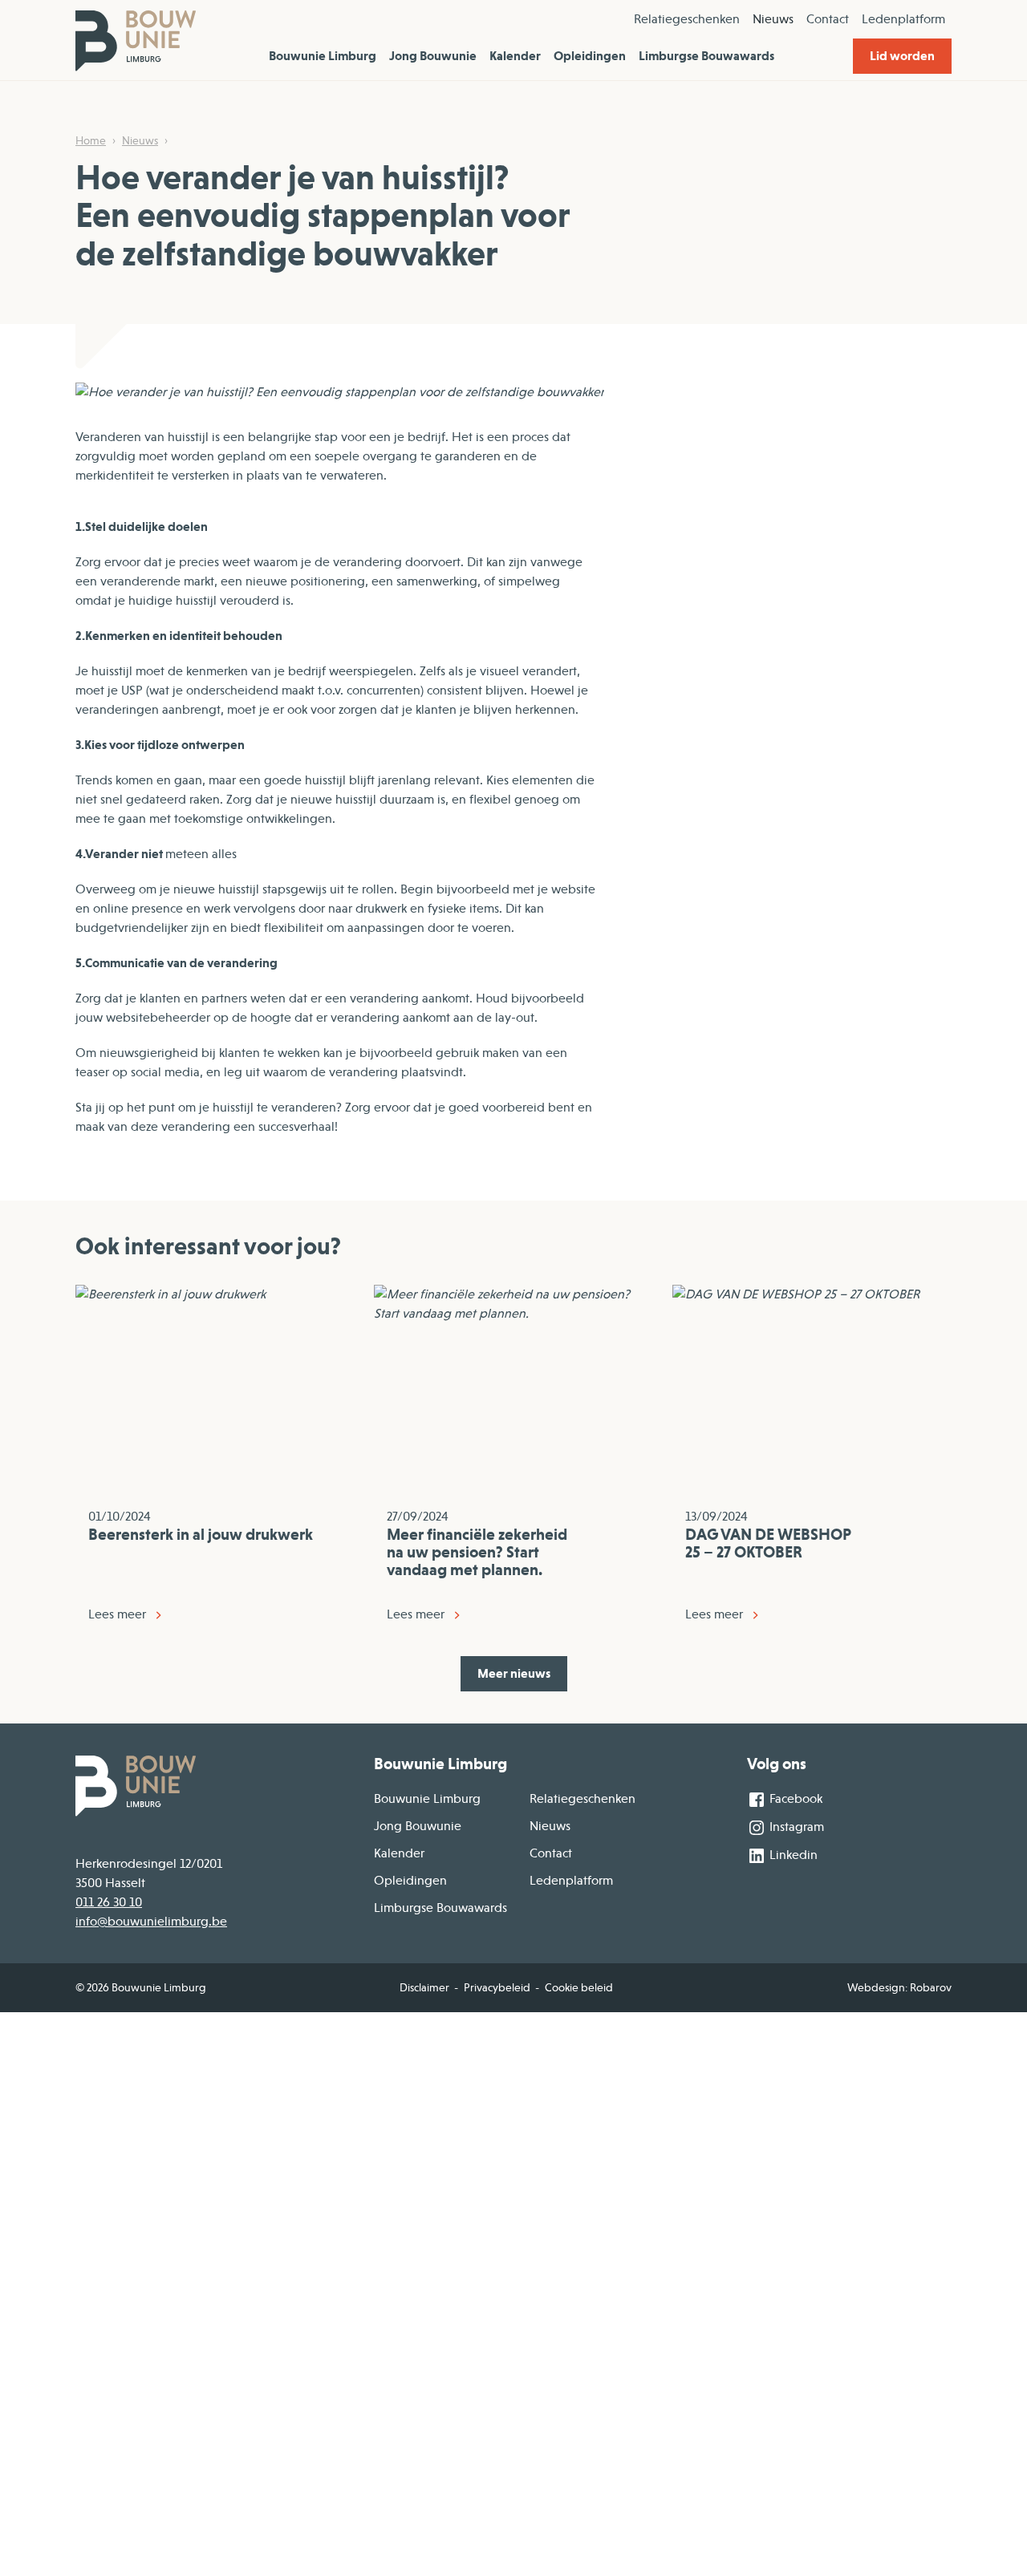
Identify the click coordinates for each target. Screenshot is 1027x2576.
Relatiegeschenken (687, 19)
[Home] (136, 40)
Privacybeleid (497, 1987)
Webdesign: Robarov (899, 1987)
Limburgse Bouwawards (706, 56)
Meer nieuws (514, 1673)
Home (91, 140)
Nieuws (773, 19)
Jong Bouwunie (433, 56)
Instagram (795, 1827)
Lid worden (902, 56)
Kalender (515, 56)
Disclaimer (424, 1987)
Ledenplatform (903, 19)
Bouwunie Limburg (323, 56)
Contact (828, 19)
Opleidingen (590, 56)
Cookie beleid (579, 1987)
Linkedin (792, 1855)
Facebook (794, 1799)
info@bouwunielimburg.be (151, 1922)
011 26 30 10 (109, 1902)
